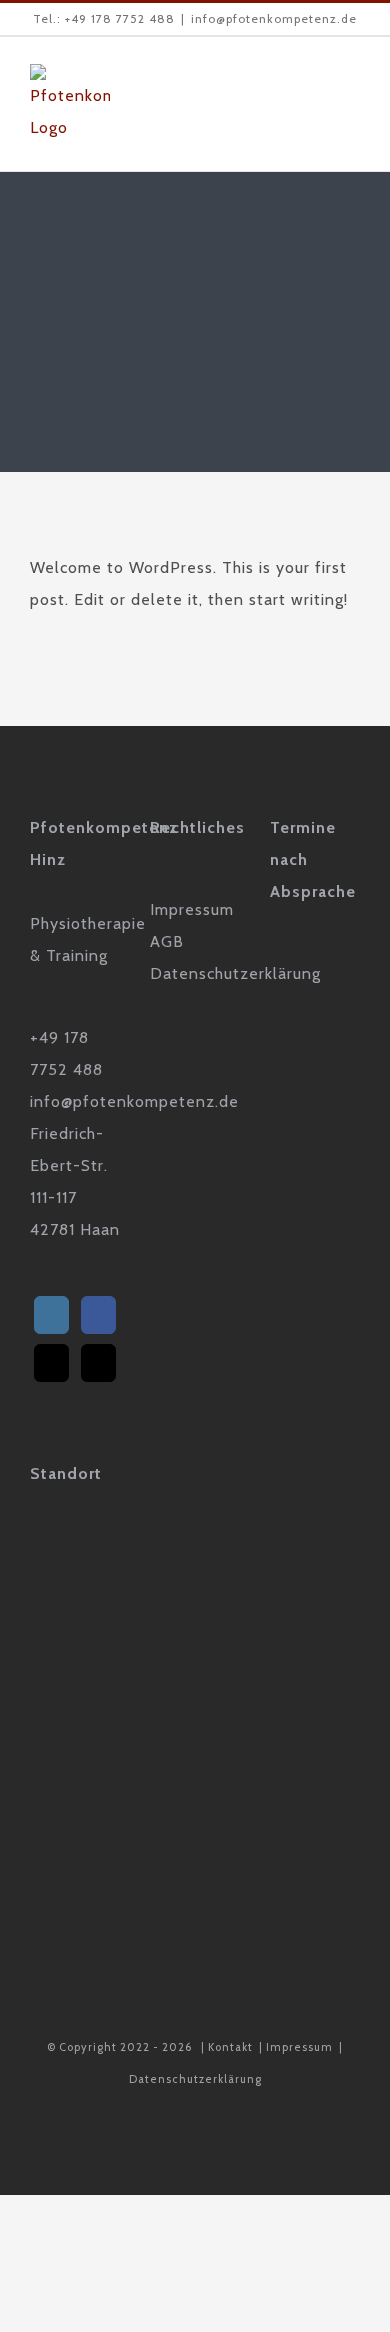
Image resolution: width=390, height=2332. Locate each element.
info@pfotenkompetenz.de (274, 18)
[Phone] (98, 1363)
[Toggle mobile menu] (351, 94)
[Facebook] (98, 1315)
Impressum (299, 2047)
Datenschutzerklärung (195, 2079)
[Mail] (51, 1363)
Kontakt (230, 2047)
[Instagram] (51, 1315)
